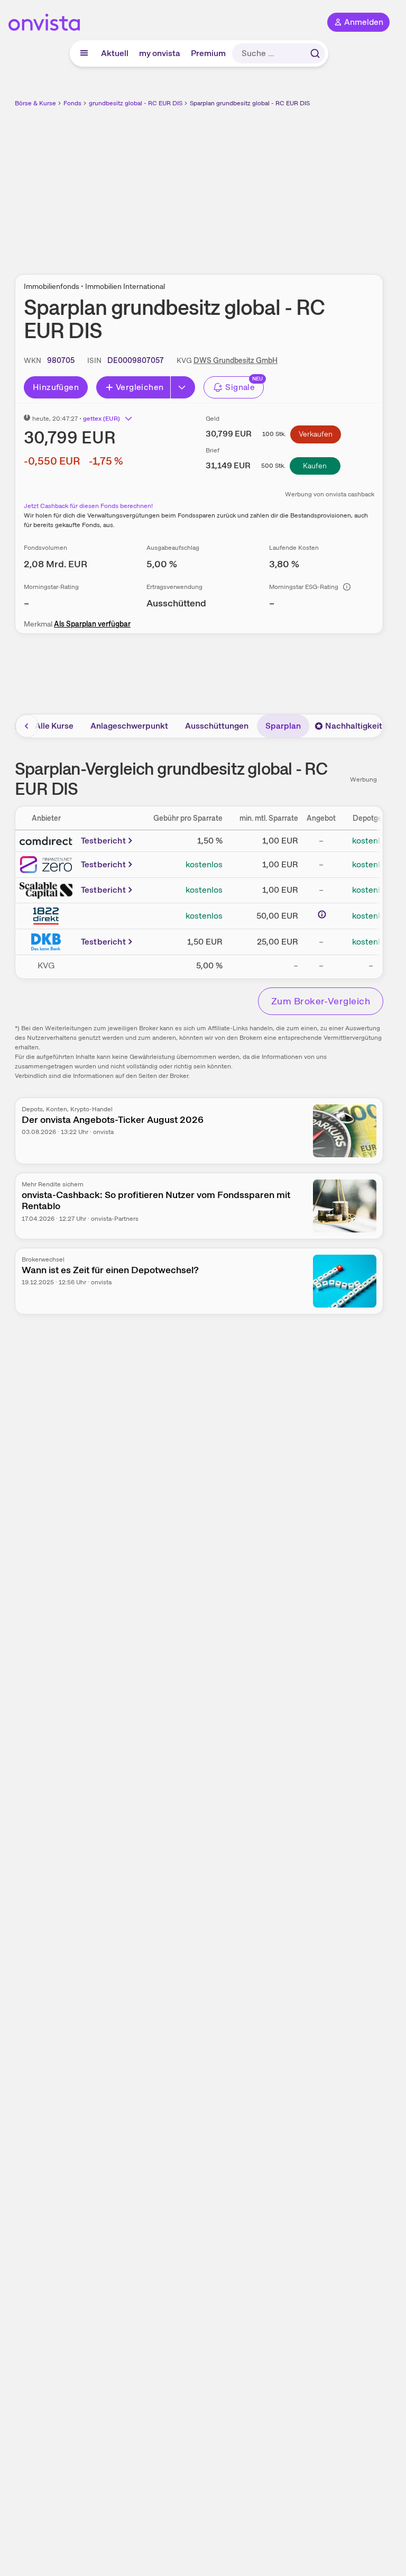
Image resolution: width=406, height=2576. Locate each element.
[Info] (347, 587)
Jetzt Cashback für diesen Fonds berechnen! (88, 506)
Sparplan (283, 726)
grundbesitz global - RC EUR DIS (136, 103)
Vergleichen (140, 387)
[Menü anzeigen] (84, 53)
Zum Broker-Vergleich (321, 1001)
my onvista (160, 53)
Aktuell (115, 53)
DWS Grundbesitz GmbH (236, 360)
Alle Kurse (54, 726)
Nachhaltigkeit (354, 726)
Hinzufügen (56, 387)
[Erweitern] (183, 387)
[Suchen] (315, 53)
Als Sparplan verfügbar (92, 624)
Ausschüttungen (217, 726)
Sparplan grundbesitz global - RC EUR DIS (250, 103)
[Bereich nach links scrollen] (27, 726)
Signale (240, 387)
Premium (208, 53)
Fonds (72, 103)
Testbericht (103, 841)
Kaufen (315, 466)
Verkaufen (316, 434)
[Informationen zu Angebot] (322, 914)
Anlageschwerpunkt (129, 726)
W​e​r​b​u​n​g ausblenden (238, 185)
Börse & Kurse (35, 103)
